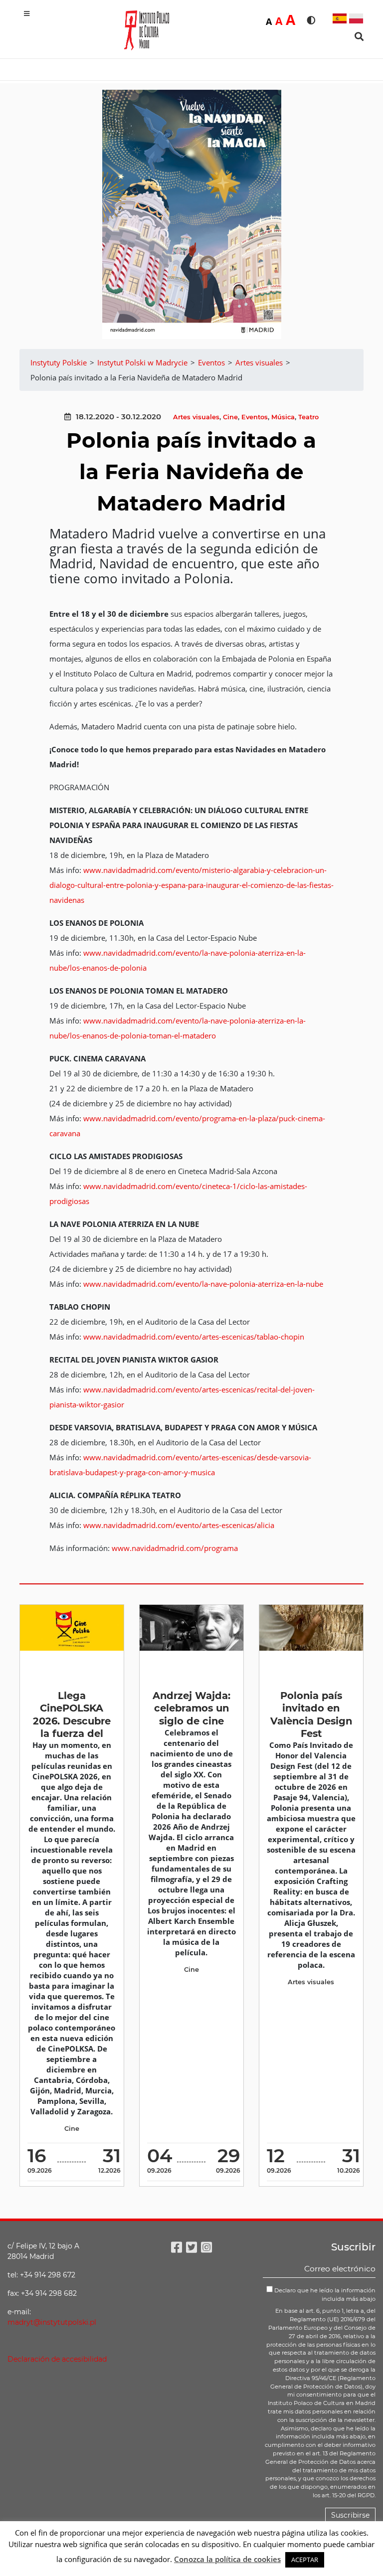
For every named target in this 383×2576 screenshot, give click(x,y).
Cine (230, 417)
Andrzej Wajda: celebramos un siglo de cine (191, 1708)
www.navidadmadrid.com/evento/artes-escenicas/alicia (179, 1525)
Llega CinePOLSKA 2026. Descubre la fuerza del (72, 1715)
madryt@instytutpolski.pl (52, 2322)
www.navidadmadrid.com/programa (175, 1548)
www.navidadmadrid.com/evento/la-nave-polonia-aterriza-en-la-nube (203, 1284)
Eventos (255, 417)
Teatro (308, 417)
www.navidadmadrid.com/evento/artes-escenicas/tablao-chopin (194, 1337)
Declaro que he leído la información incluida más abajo (324, 2295)
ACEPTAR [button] (305, 2560)
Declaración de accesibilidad (57, 2359)
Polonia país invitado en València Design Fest (311, 1715)
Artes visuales (196, 417)
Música (283, 417)
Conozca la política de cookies (227, 2559)
